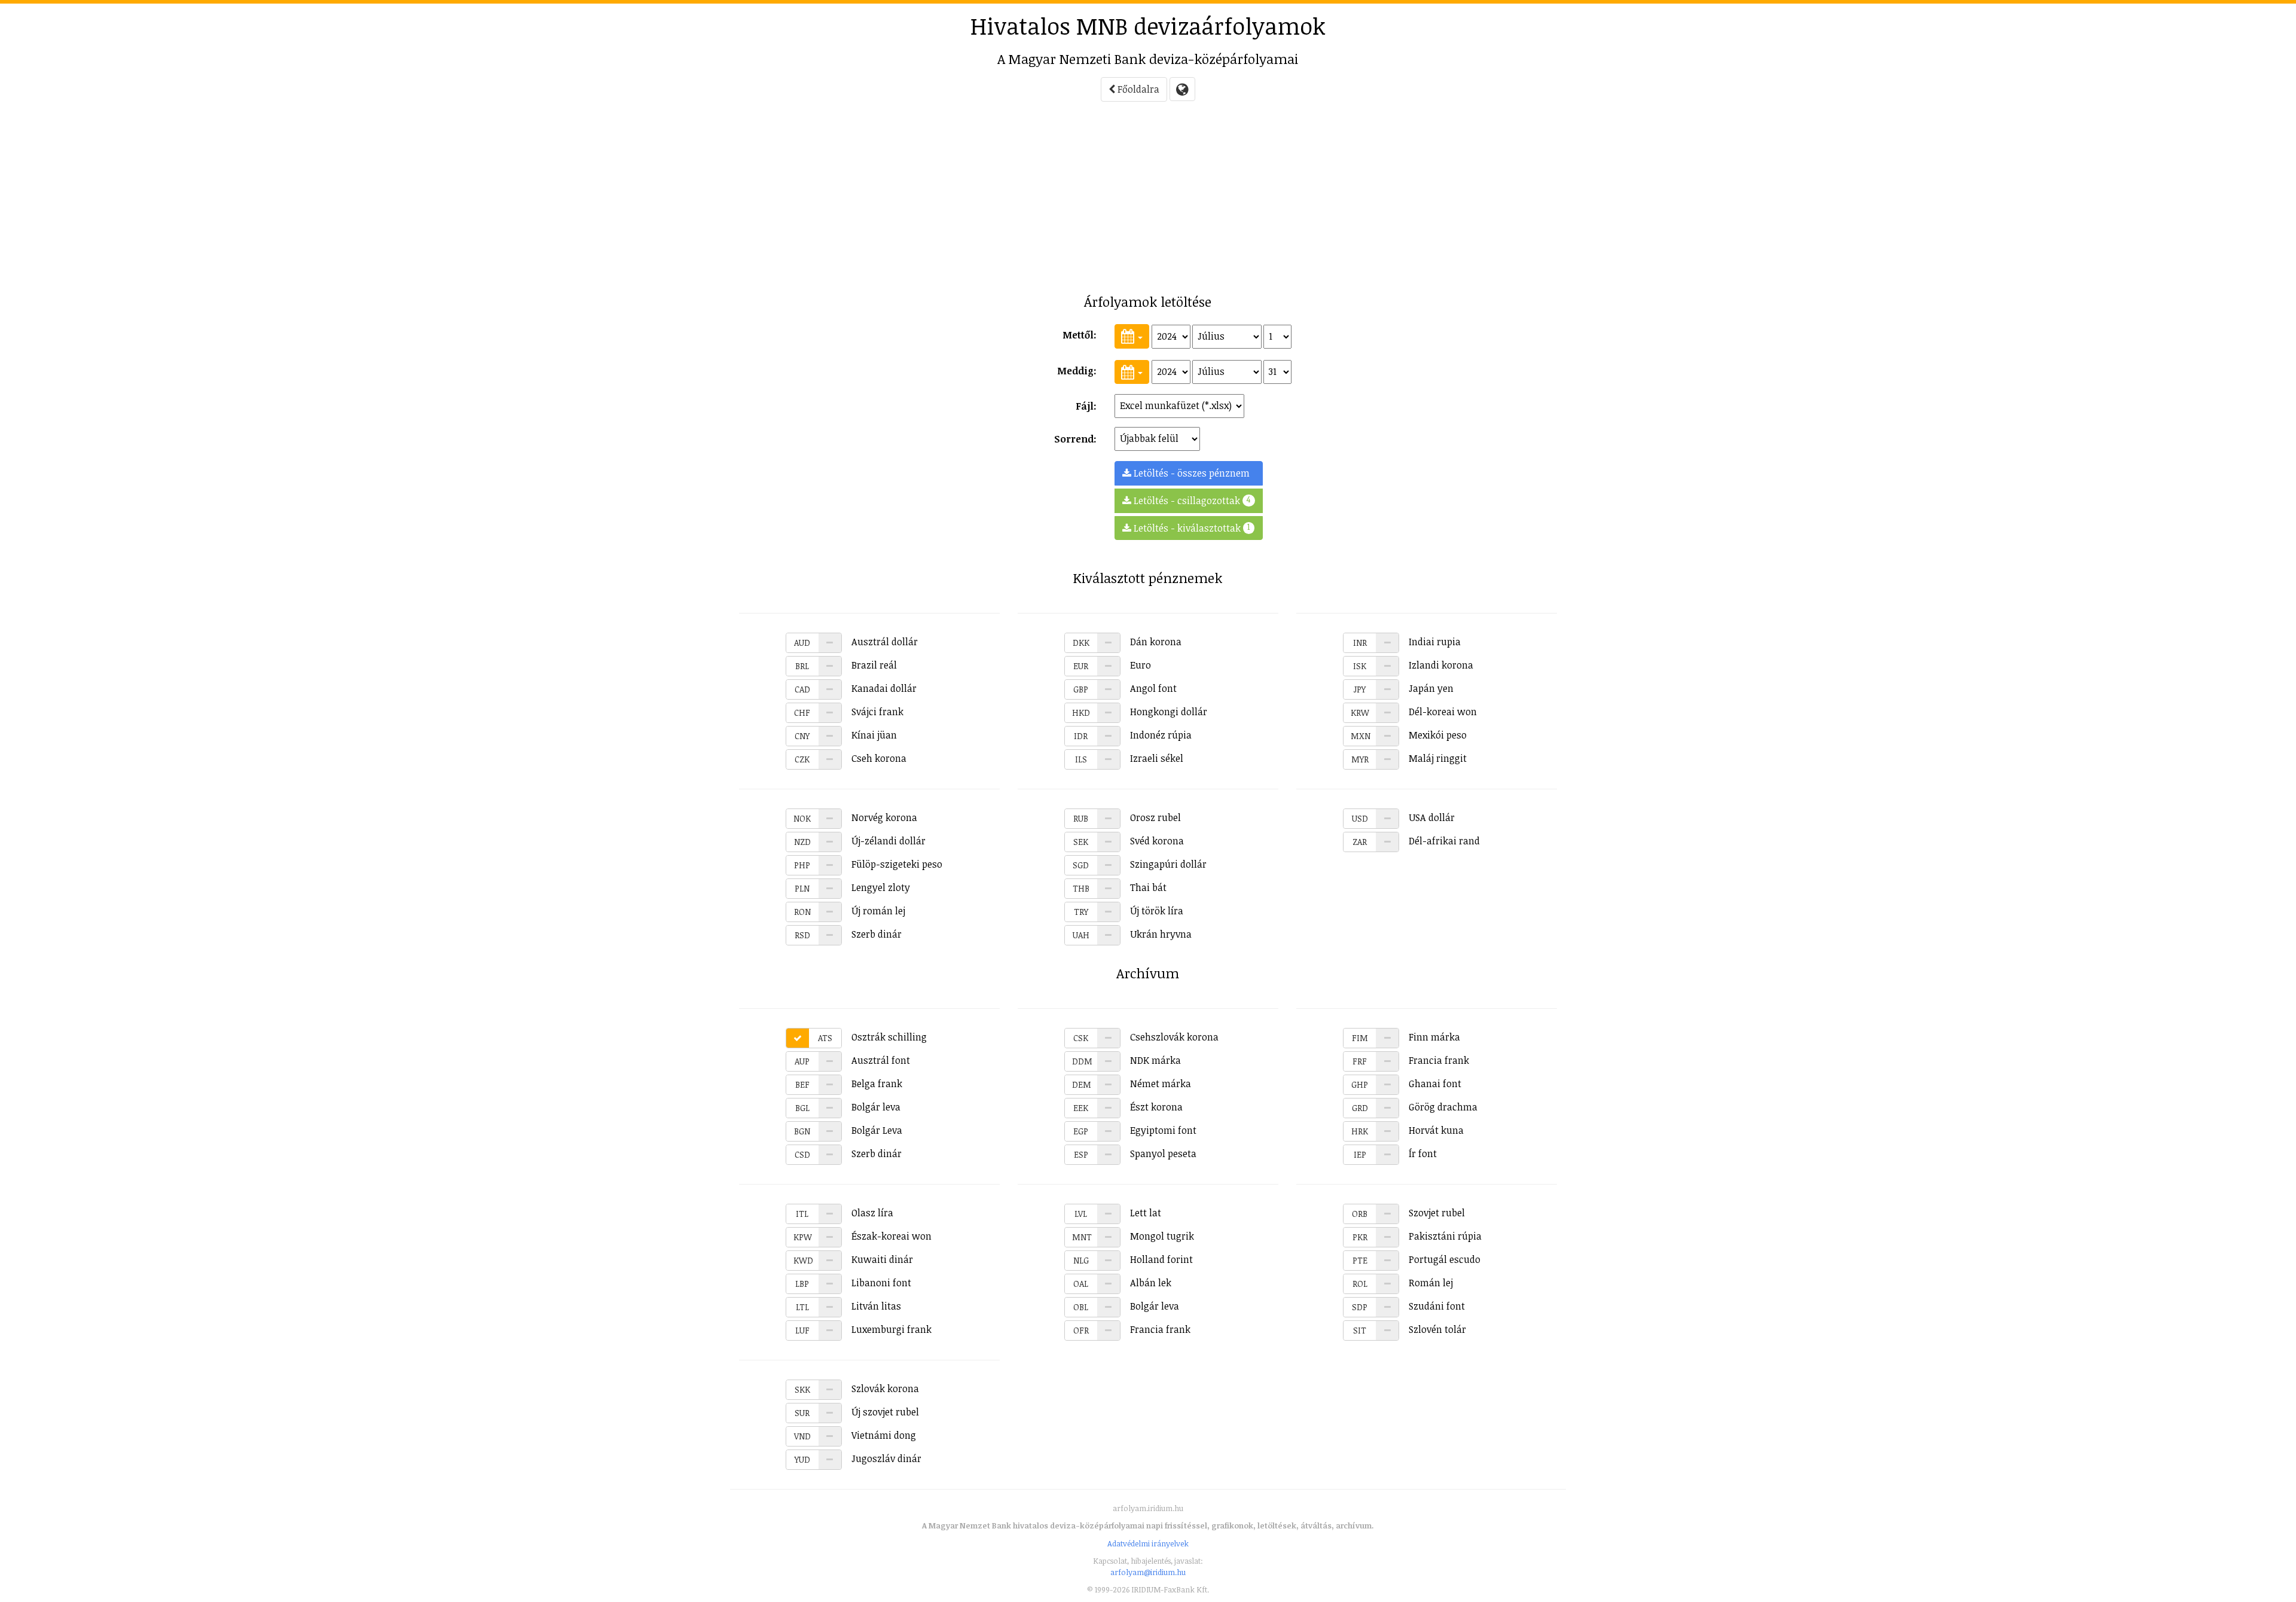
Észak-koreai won (862, 1236)
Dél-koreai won (1414, 712)
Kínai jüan (846, 735)
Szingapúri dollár (1140, 864)
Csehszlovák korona (1146, 1037)
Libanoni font (853, 1283)
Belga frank (849, 1084)
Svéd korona (1129, 841)
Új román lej (850, 911)
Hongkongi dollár (1140, 712)
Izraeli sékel (1129, 758)
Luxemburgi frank (863, 1329)
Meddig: (1077, 371)
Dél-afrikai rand (1416, 841)
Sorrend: (1075, 439)
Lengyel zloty (852, 887)
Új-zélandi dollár (860, 841)
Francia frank (1411, 1060)
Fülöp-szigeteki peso (868, 864)
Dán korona (1127, 642)
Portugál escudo (1416, 1259)
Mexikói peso (1409, 735)
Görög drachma (1415, 1107)
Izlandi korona (1413, 665)
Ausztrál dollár (856, 642)
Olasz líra (845, 1213)
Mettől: (1080, 335)
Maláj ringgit (1409, 758)
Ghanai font (1406, 1084)
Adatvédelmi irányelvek (1148, 1543)
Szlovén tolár (1410, 1329)
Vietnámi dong (855, 1435)
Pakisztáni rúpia (1417, 1236)
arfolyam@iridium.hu (1148, 1572)
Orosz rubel (1127, 817)
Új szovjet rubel (857, 1412)
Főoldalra (1137, 89)
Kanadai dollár (856, 688)
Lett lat (1118, 1213)
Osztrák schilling (872, 1037)
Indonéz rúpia (1133, 735)
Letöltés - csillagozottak (1191, 500)
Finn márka (1406, 1037)
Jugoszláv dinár (858, 1458)
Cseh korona (851, 758)
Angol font (1125, 688)
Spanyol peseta (1135, 1154)
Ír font (1395, 1154)
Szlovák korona (857, 1389)
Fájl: (1086, 406)
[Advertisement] (682, 201)
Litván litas (848, 1306)
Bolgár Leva (848, 1130)
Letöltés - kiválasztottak (1191, 528)
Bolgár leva (848, 1107)
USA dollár (1403, 817)
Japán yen (1404, 688)
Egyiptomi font (1135, 1130)
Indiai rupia (1407, 642)
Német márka (1132, 1084)
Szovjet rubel (1408, 1213)
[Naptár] (1132, 336)
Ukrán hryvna (1132, 934)
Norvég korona (855, 817)
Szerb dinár (848, 934)
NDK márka (1126, 1060)
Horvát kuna (1407, 1130)
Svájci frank (849, 712)
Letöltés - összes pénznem (1190, 473)
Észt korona (1128, 1107)
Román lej (1403, 1283)
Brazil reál (846, 665)
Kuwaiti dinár (853, 1259)
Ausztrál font (852, 1060)
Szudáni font (1408, 1306)
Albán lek (1122, 1283)
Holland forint (1133, 1259)
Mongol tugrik (1133, 1236)
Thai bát (1120, 887)
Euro (1112, 665)
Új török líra (1129, 911)
